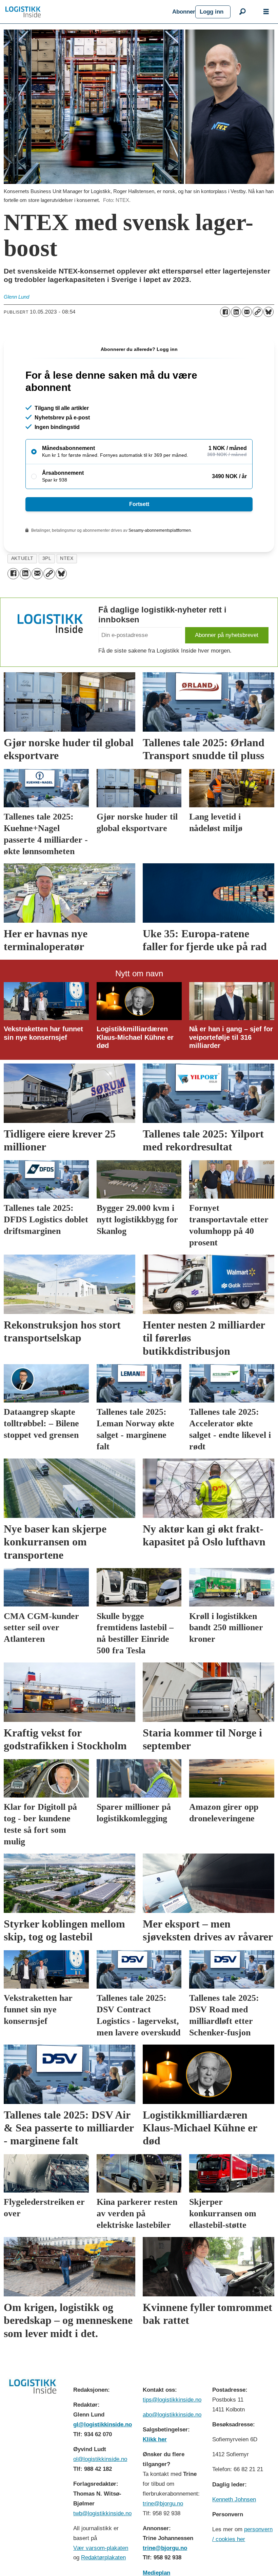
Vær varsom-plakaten (101, 2548)
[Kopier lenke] (258, 312)
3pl (47, 558)
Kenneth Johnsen (234, 2499)
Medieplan (156, 2573)
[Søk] (242, 12)
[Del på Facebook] (225, 312)
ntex (67, 558)
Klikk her (155, 2439)
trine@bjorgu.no (163, 2504)
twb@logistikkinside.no (102, 2513)
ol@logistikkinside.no (100, 2459)
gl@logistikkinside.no (103, 2424)
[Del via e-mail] (247, 312)
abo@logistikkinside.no (172, 2415)
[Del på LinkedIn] (236, 312)
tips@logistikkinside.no (172, 2400)
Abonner (184, 12)
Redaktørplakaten (103, 2558)
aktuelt (22, 558)
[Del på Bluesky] (269, 312)
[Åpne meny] (266, 12)
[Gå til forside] (86, 12)
